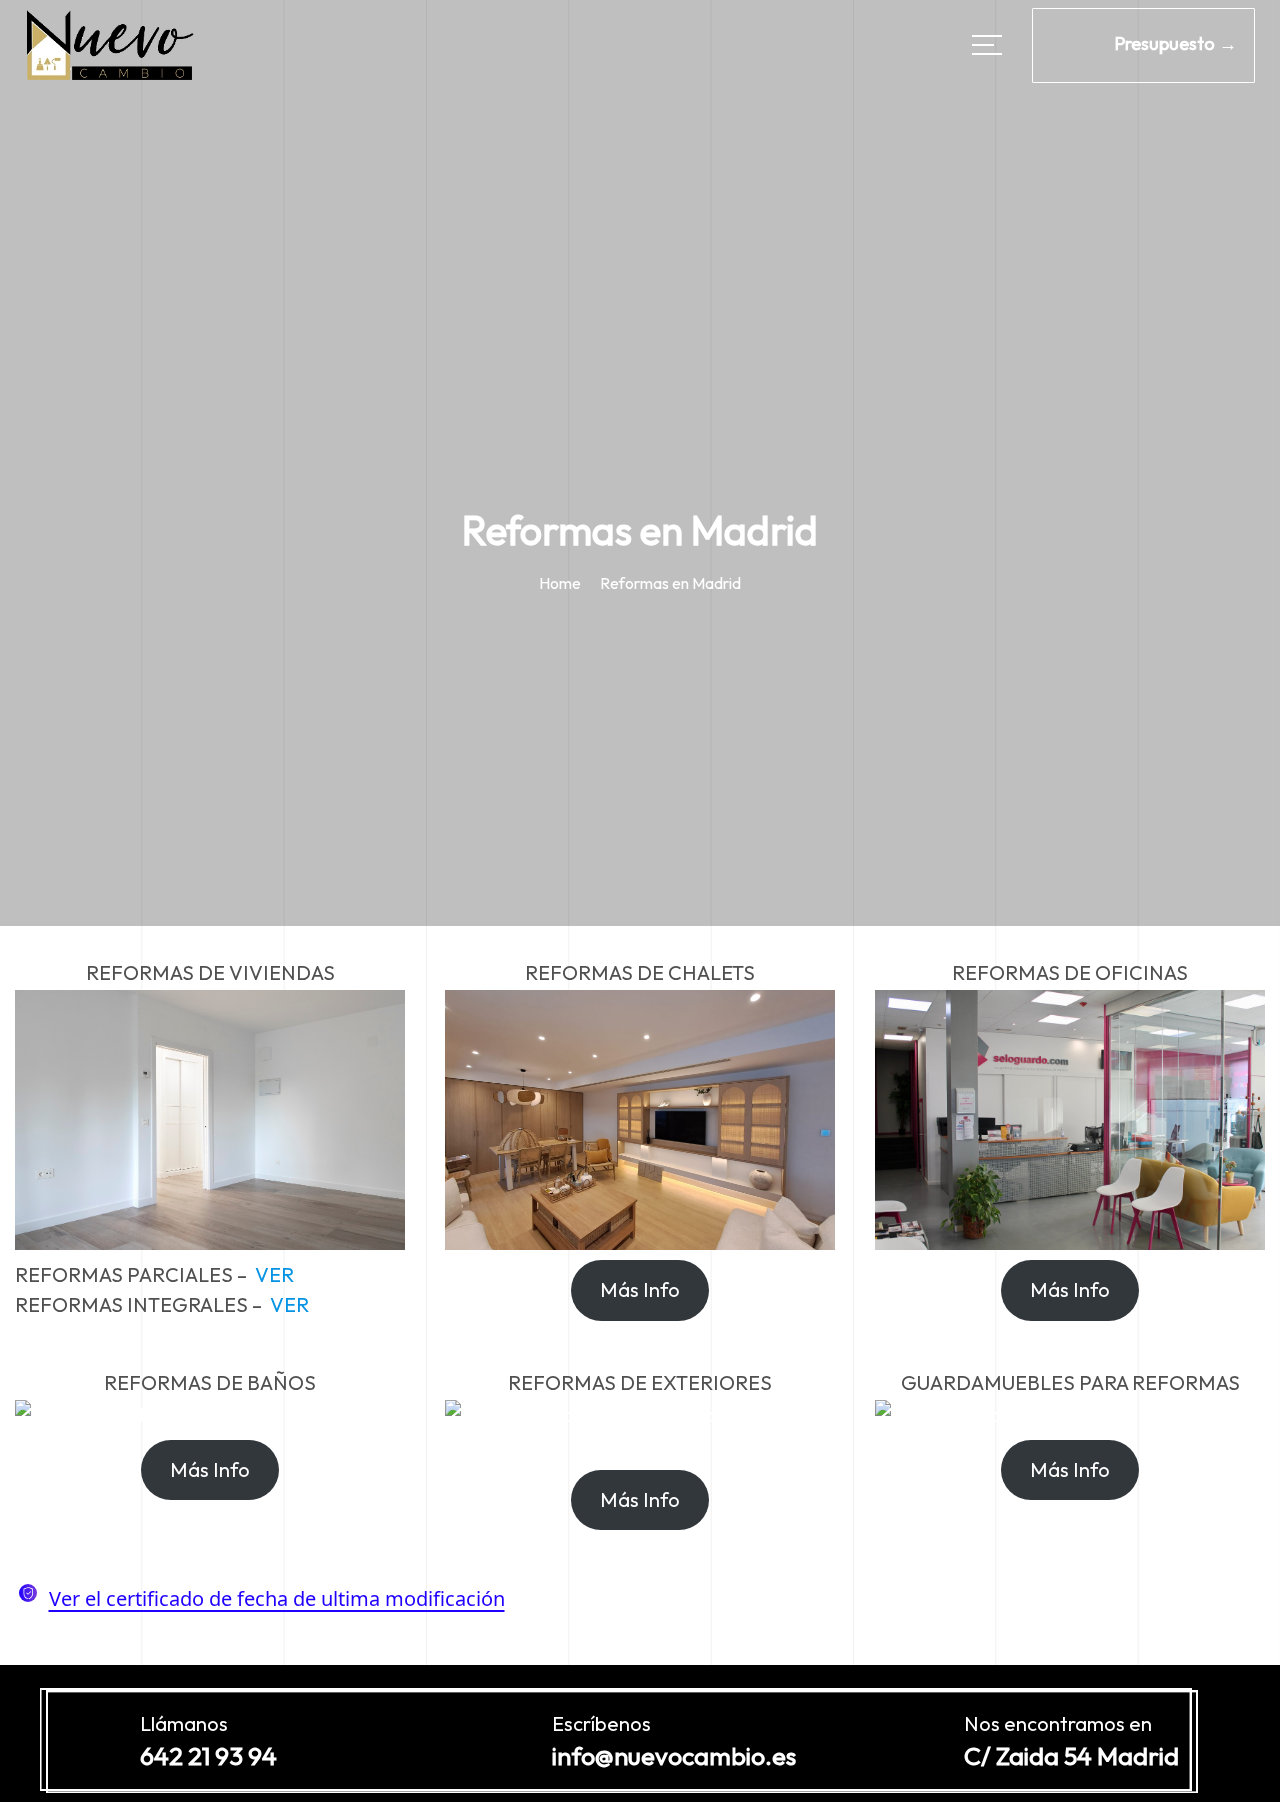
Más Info (640, 1289)
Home (560, 583)
